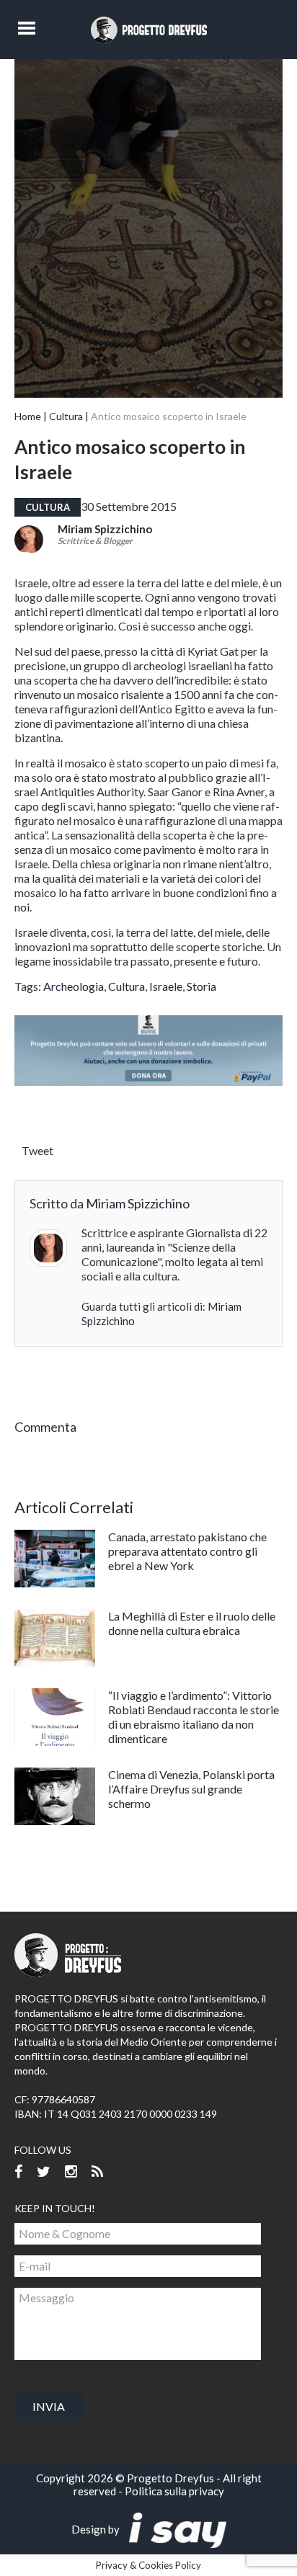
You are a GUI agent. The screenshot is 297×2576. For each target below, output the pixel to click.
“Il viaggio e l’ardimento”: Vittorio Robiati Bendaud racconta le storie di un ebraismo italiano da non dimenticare (194, 1717)
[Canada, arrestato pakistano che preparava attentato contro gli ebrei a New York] (55, 1559)
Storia (201, 986)
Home (28, 416)
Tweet (37, 1150)
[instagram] (71, 2172)
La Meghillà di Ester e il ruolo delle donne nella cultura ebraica (192, 1623)
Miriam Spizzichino (105, 529)
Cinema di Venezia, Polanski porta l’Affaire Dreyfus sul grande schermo (191, 1789)
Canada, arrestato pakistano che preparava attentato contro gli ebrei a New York (187, 1551)
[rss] (97, 2172)
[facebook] (18, 2172)
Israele (166, 986)
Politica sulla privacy (174, 2491)
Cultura (66, 416)
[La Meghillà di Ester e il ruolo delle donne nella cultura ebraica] (55, 1638)
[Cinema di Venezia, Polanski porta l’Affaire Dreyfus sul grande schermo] (55, 1796)
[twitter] (44, 2172)
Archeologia (74, 986)
